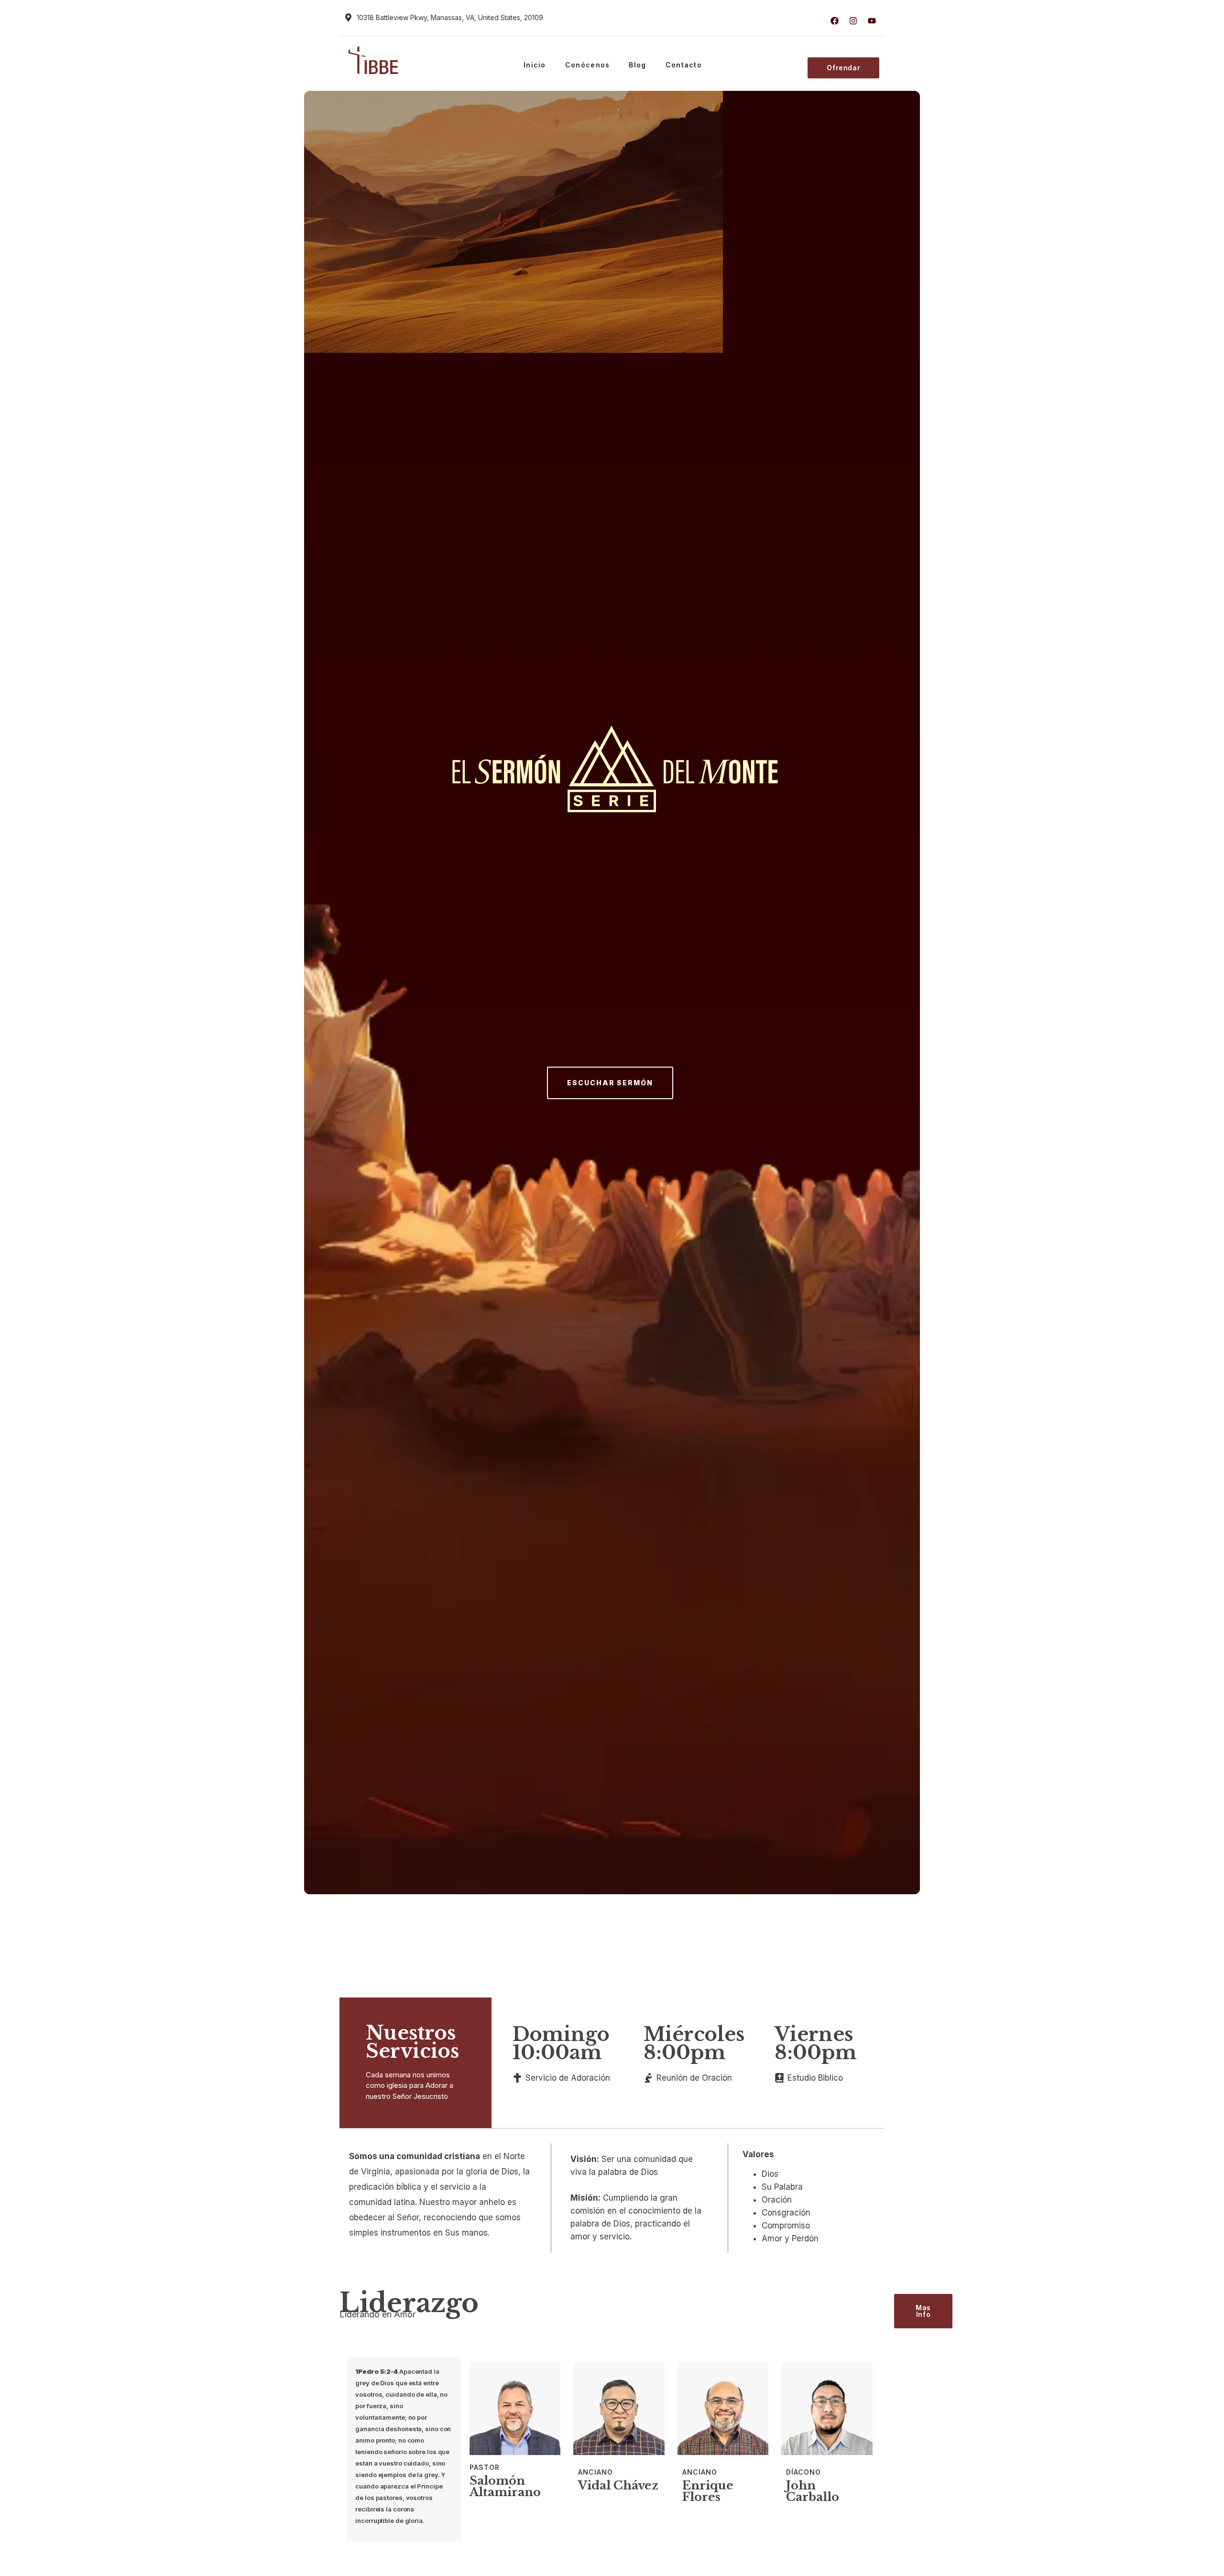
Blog (637, 65)
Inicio (535, 65)
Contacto (684, 65)
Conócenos (588, 65)
